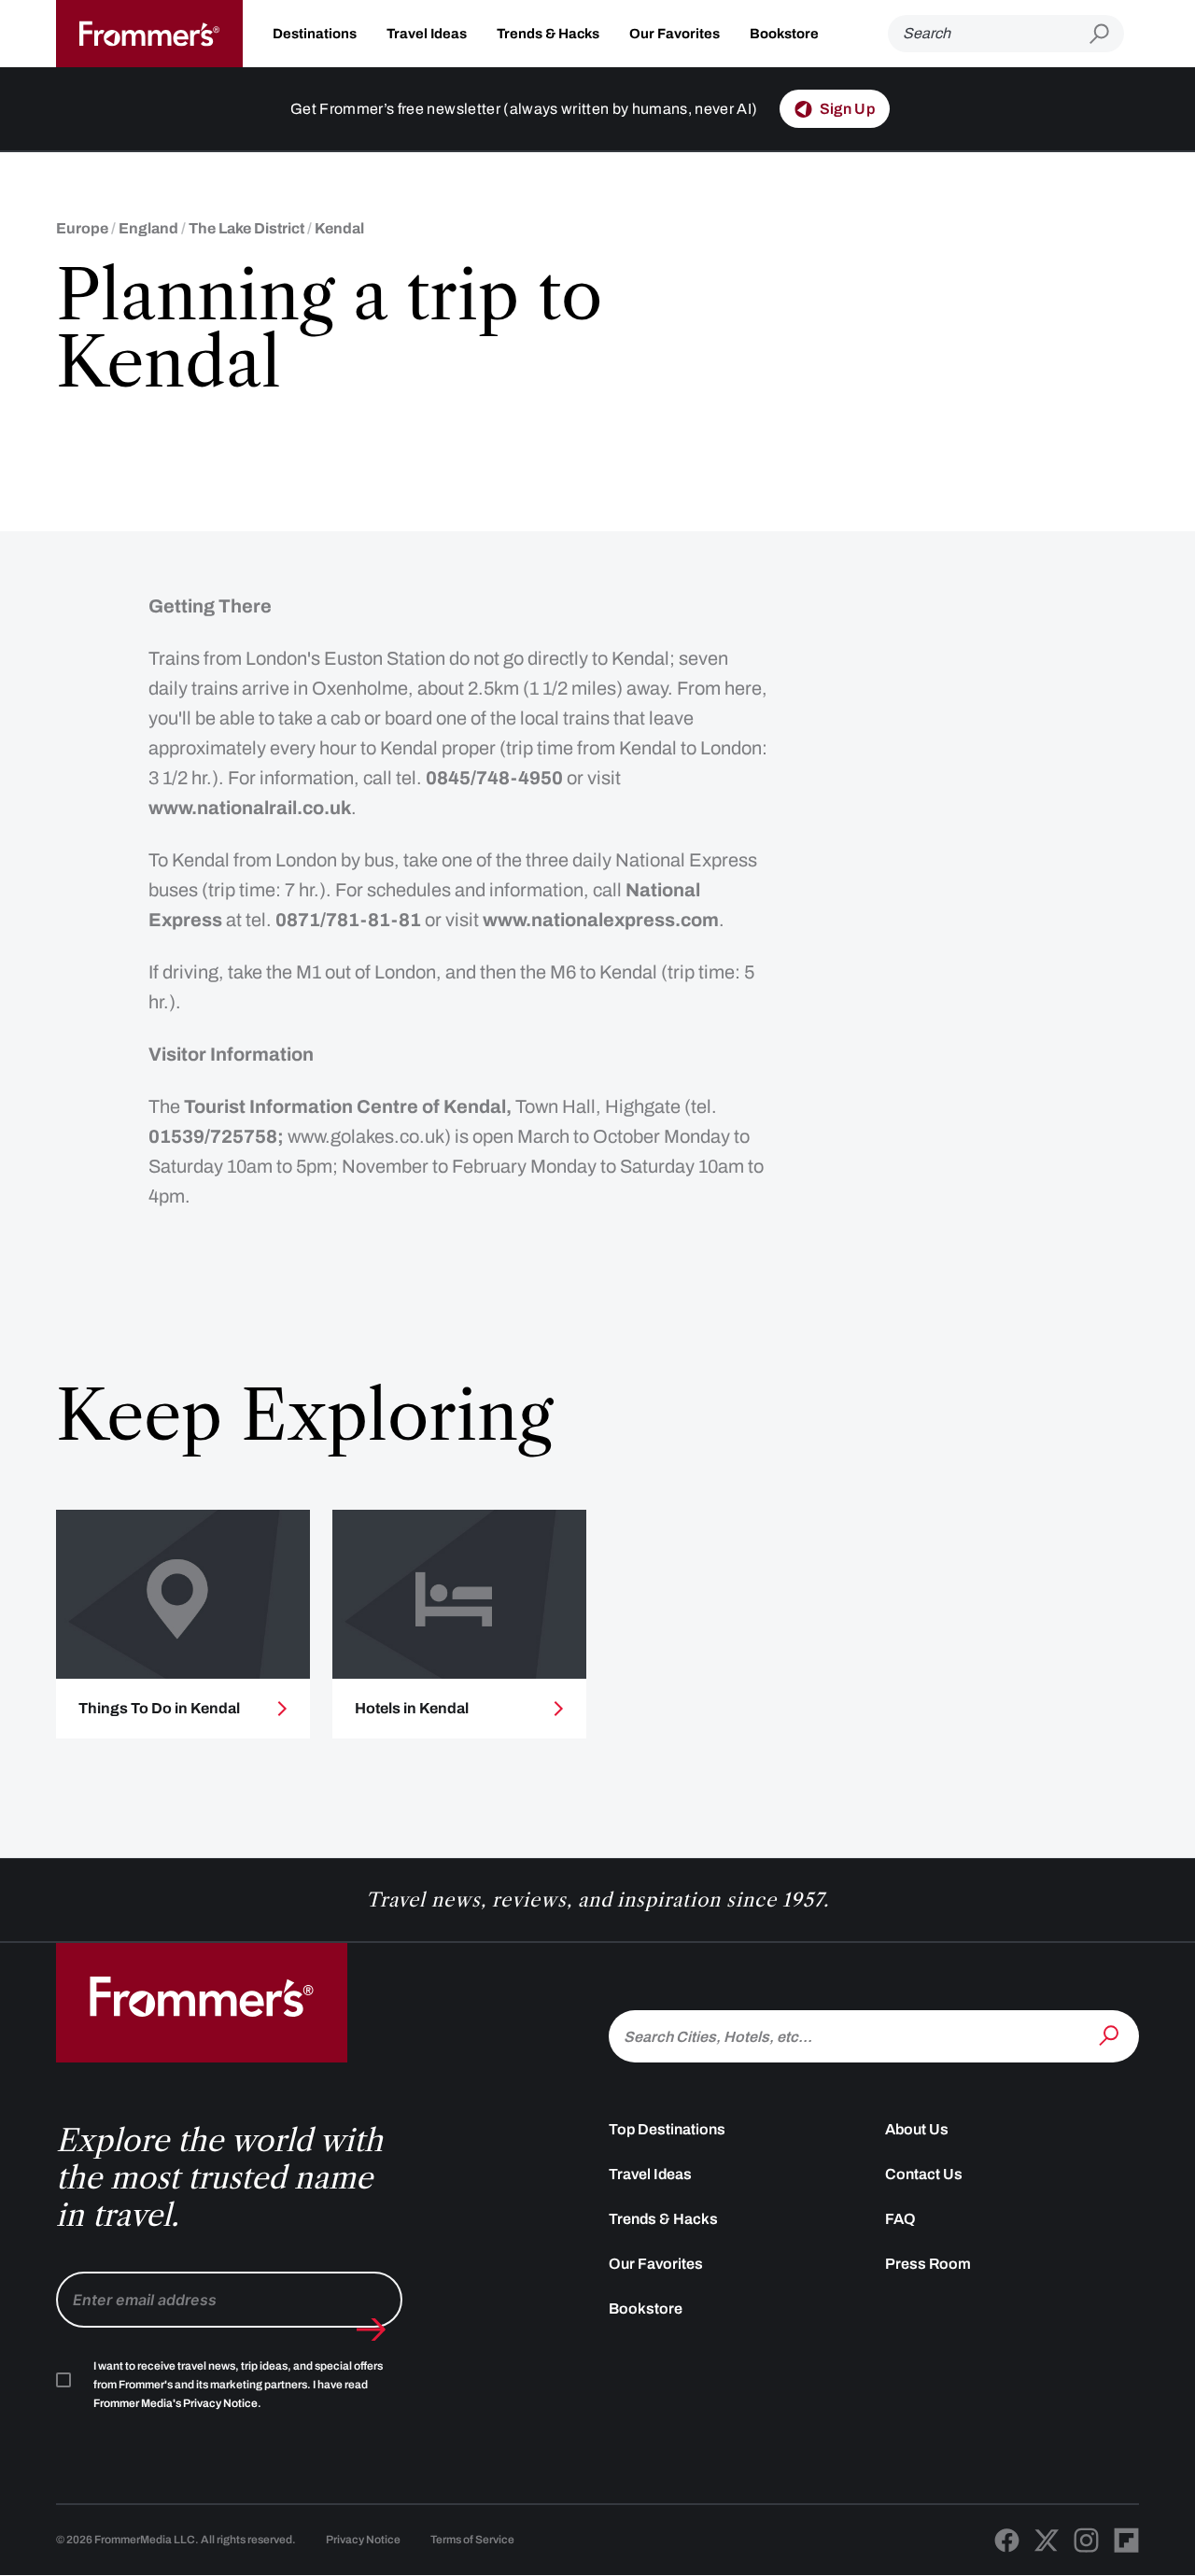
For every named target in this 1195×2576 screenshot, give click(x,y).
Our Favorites (675, 34)
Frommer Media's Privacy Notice (176, 2403)
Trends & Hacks (548, 34)
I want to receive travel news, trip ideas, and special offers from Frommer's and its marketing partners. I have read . (238, 2385)
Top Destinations (667, 2129)
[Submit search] (1107, 34)
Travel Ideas (427, 34)
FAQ (900, 2219)
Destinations (315, 34)
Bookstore (784, 34)
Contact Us (924, 2174)
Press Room (928, 2264)
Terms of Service (472, 2540)
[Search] (1111, 2034)
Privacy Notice (363, 2540)
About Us (917, 2129)
